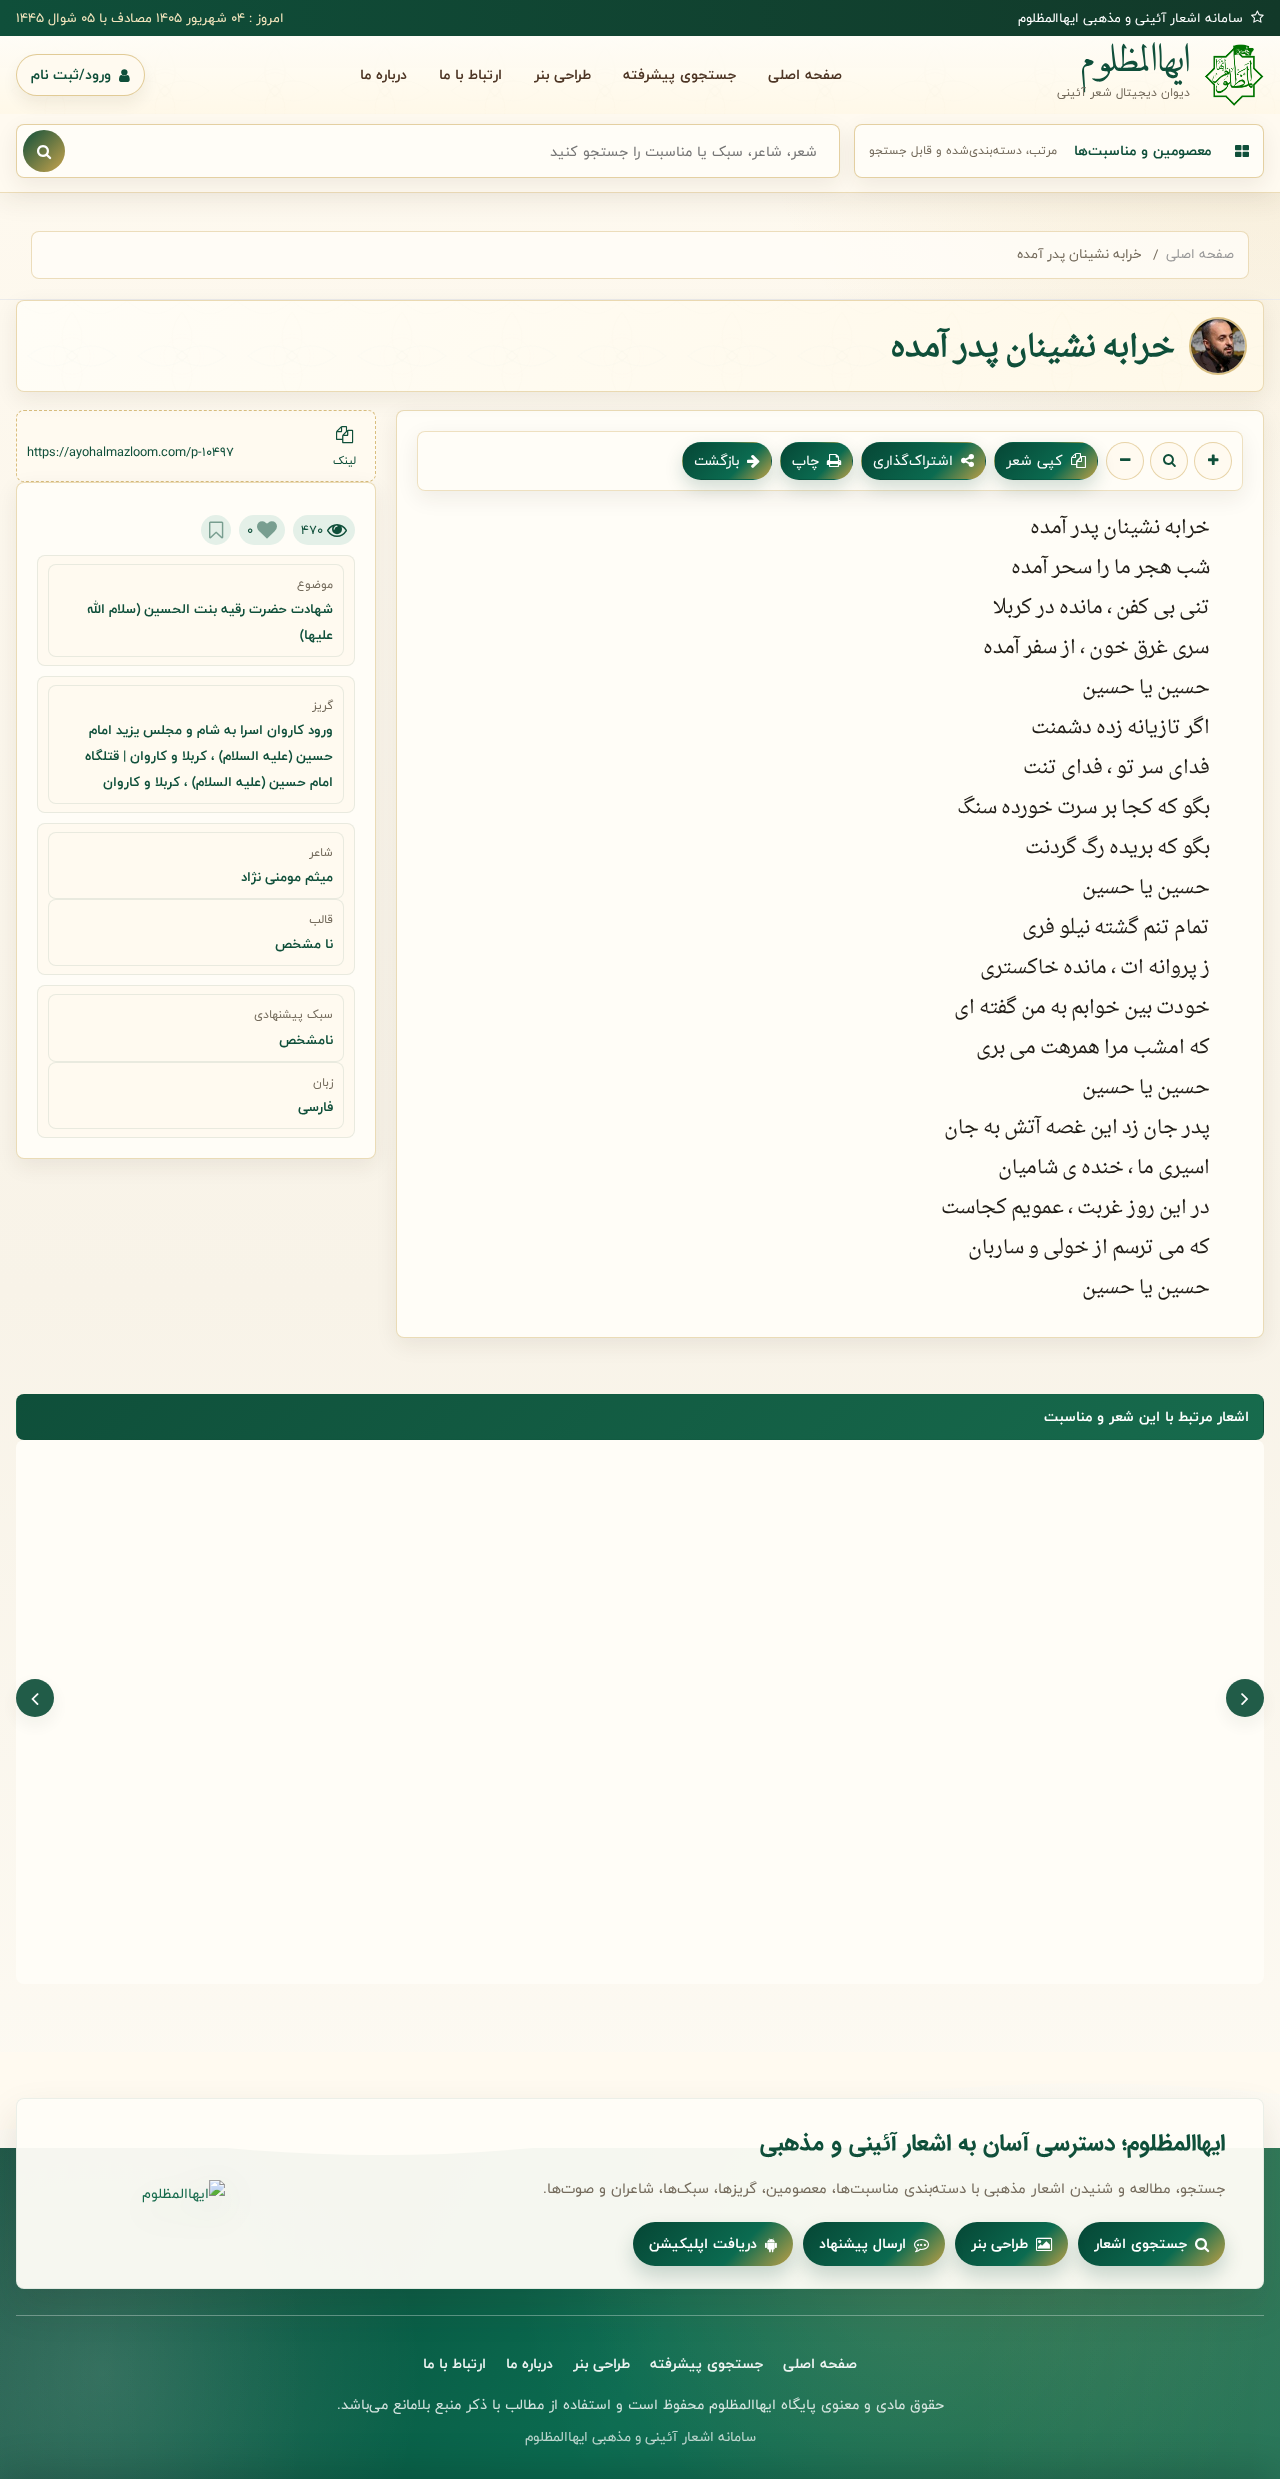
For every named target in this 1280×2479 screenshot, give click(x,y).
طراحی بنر (562, 74)
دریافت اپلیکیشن (703, 2243)
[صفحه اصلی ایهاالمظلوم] (140, 2194)
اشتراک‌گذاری (913, 460)
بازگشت (716, 460)
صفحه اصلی (805, 74)
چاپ (805, 460)
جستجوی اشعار (1140, 2243)
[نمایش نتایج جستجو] (44, 151)
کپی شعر (1034, 460)
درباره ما (383, 74)
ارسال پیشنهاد (862, 2243)
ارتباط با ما (470, 74)
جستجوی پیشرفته (679, 74)
